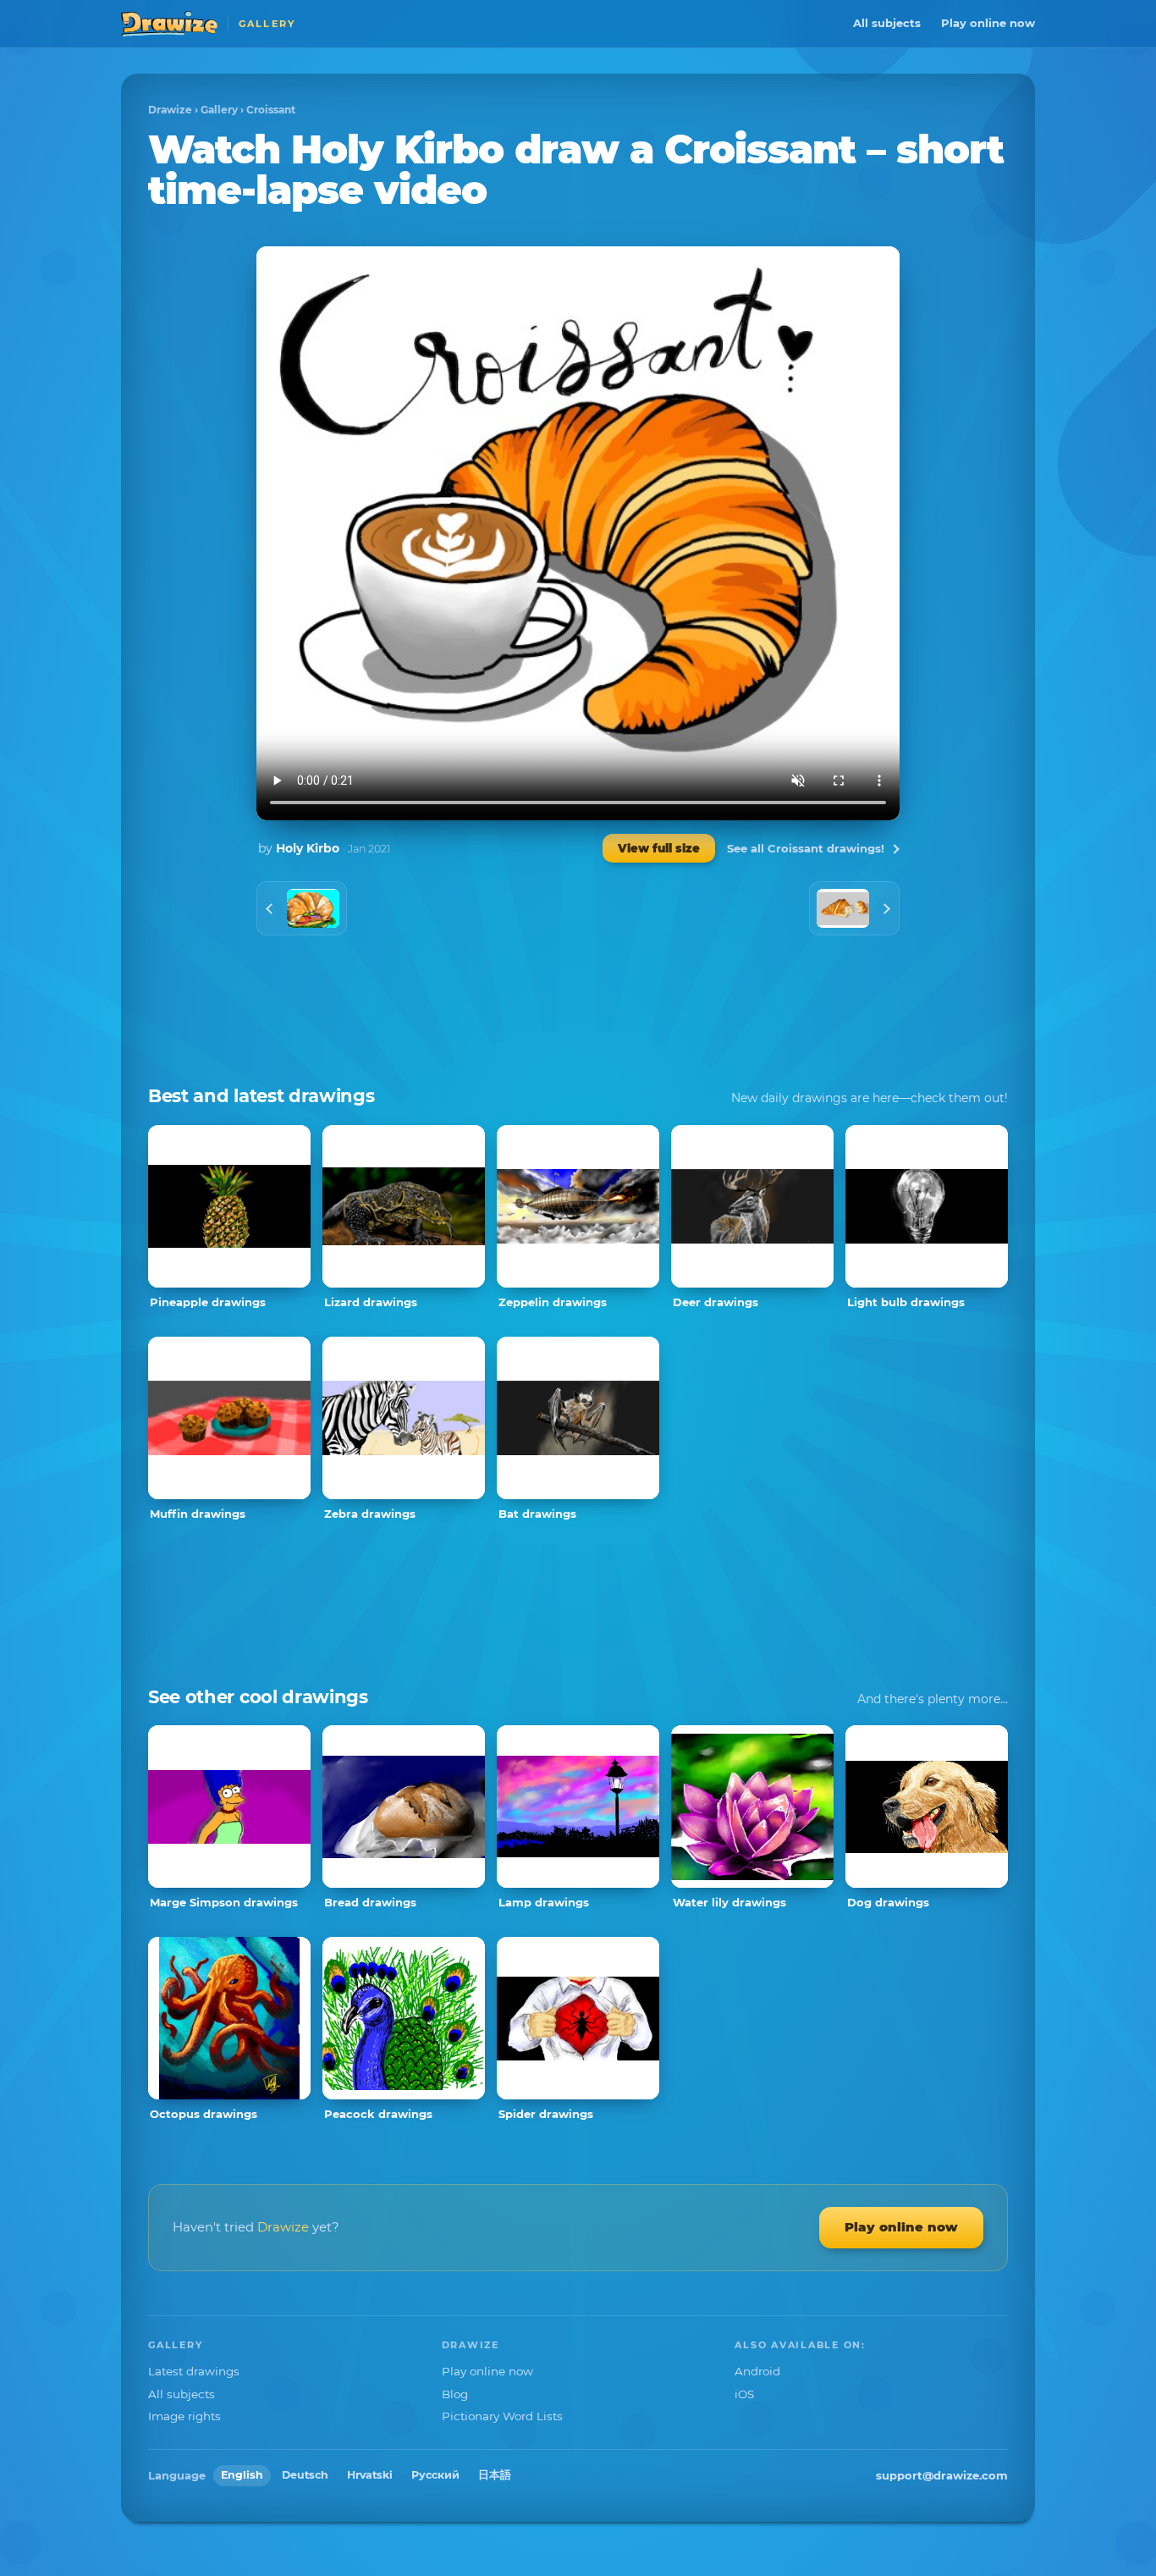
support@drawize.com (942, 2475)
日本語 (495, 2475)
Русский (435, 2475)
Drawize (170, 110)
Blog (455, 2394)
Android (757, 2371)
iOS (744, 2394)
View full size (659, 848)
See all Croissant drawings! (806, 848)
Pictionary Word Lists (502, 2416)
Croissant (271, 110)
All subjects (887, 23)
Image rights (184, 2416)
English (242, 2475)
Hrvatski (370, 2475)
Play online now (988, 23)
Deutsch (305, 2475)
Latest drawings (194, 2371)
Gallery (219, 110)
